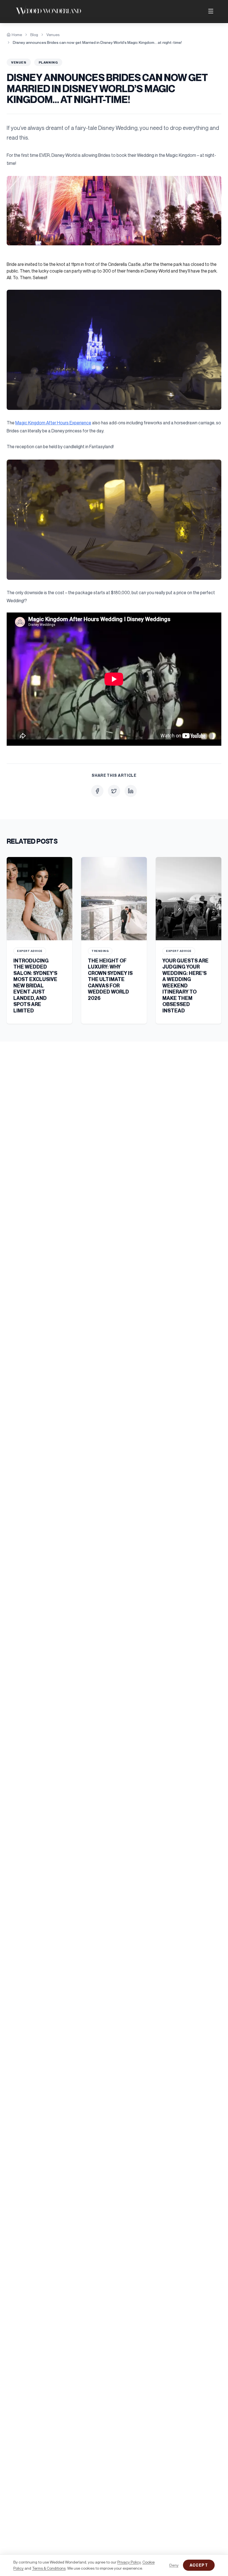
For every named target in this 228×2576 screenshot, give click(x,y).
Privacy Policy (129, 2562)
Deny (174, 2565)
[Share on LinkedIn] (131, 791)
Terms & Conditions (49, 2568)
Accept (199, 2565)
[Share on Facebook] (97, 791)
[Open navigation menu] (211, 11)
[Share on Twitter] (114, 791)
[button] (114, 211)
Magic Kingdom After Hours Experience (53, 423)
